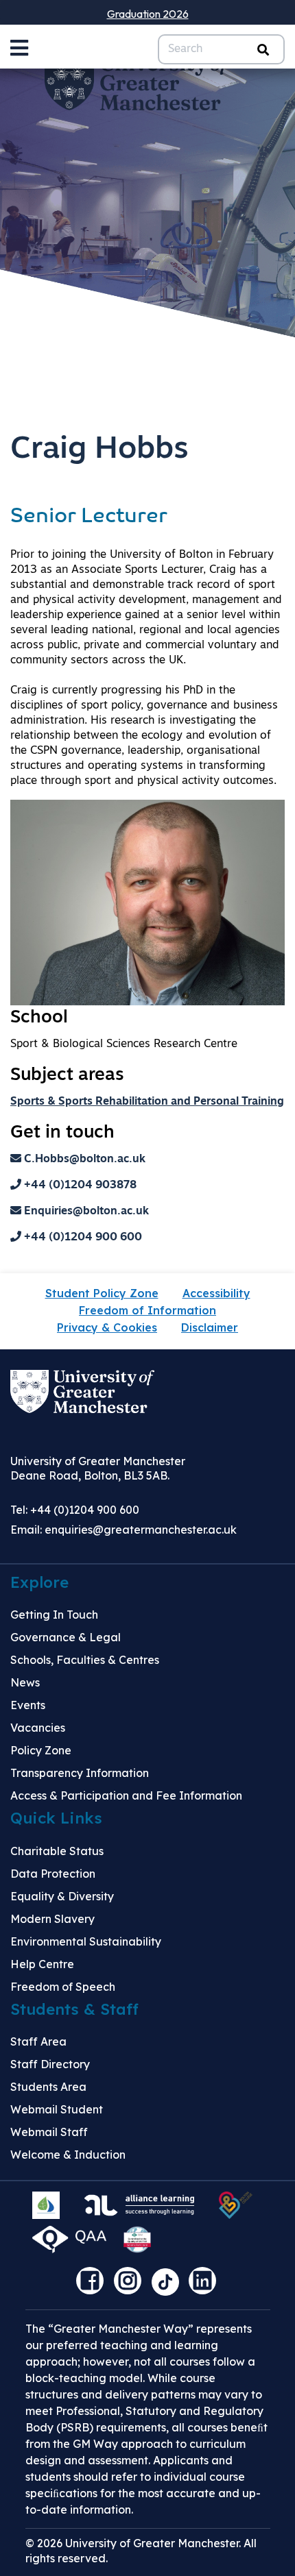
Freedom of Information (147, 1310)
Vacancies (38, 1728)
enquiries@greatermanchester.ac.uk (141, 1530)
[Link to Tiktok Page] (170, 2285)
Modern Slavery (52, 1919)
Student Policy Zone (102, 1293)
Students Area (48, 2087)
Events (28, 1705)
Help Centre (42, 1964)
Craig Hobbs (99, 450)
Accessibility (216, 1293)
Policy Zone (41, 1750)
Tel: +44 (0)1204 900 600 (75, 1510)
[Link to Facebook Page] (93, 2285)
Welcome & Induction (68, 2155)
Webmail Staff (49, 2132)
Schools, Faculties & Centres (85, 1660)
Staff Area (38, 2041)
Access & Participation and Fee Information (126, 1795)
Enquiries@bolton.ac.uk (85, 1212)
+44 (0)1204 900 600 (82, 1238)
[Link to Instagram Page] (131, 2285)
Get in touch (62, 1133)
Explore (39, 1582)
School (39, 1018)
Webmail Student (57, 2109)
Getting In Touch (54, 1615)
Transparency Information (80, 1773)
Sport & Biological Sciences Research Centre (124, 1044)
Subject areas (67, 1076)
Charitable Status (57, 1851)
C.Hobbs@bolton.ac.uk (83, 1160)
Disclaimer (210, 1327)
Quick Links (56, 1818)
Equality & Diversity (62, 1896)
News (25, 1682)
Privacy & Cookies (107, 1327)
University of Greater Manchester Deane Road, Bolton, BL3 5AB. (98, 1468)
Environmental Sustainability (86, 1941)
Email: (123, 1530)
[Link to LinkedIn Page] (206, 2285)
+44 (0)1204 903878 (79, 1186)
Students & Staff (74, 2009)
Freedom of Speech (63, 1987)
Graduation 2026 (148, 14)
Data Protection (53, 1874)
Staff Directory (50, 2064)
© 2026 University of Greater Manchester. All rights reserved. (141, 2551)
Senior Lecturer (89, 517)
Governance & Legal (66, 1637)
